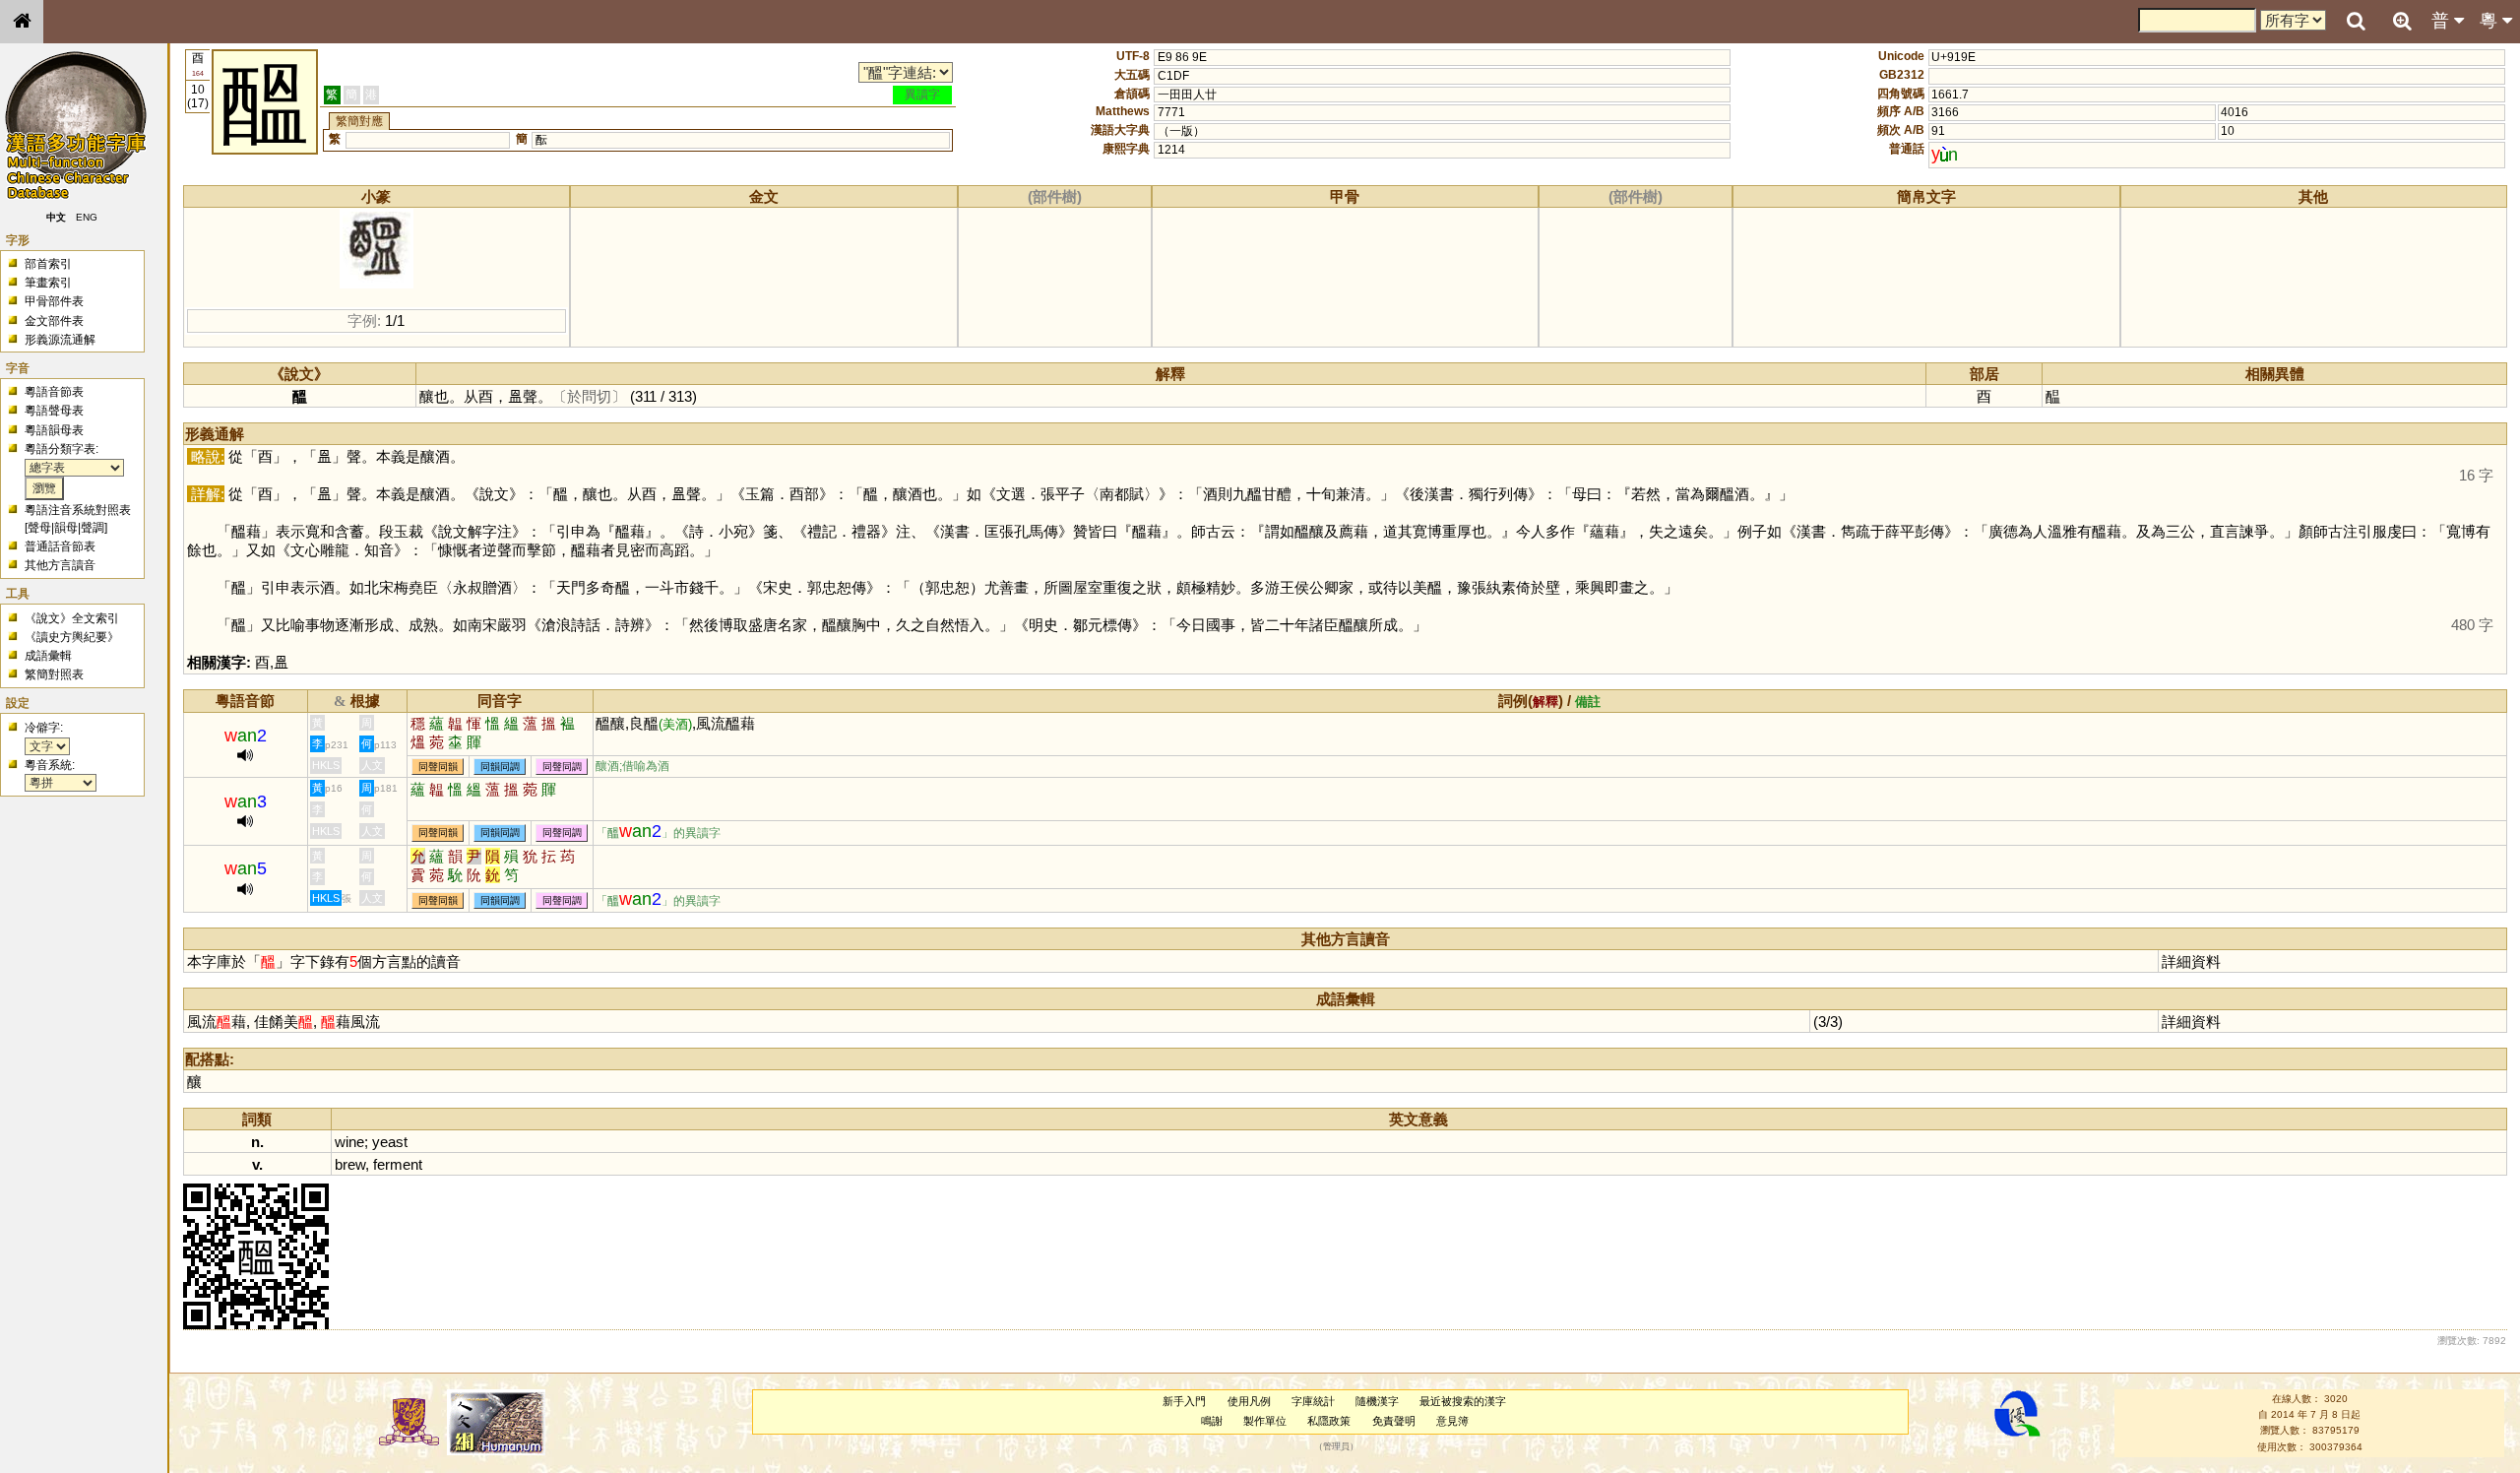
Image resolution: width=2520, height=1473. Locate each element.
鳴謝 (1212, 1421)
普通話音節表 (60, 546)
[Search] (2356, 22)
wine (349, 1142)
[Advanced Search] (2402, 21)
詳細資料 (2191, 961)
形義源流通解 (60, 340)
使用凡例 (1249, 1401)
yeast (390, 1142)
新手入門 (1184, 1401)
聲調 (93, 528)
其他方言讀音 (60, 565)
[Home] (22, 22)
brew (350, 1164)
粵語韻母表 (54, 430)
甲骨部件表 (54, 301)
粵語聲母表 (54, 411)
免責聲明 (1394, 1421)
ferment (398, 1164)
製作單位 (1265, 1421)
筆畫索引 (48, 283)
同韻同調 (500, 767)
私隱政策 (1329, 1421)
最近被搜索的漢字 (1463, 1401)
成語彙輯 (48, 656)
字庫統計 (1313, 1401)
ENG (87, 217)
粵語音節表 (54, 392)
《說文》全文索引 (72, 618)
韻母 (66, 528)
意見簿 (1452, 1421)
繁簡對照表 (54, 674)
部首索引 (48, 264)
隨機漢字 (1377, 1401)
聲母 (39, 528)
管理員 (1336, 1446)
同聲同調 (562, 767)
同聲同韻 (438, 767)
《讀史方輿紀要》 (72, 637)
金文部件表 (54, 321)
